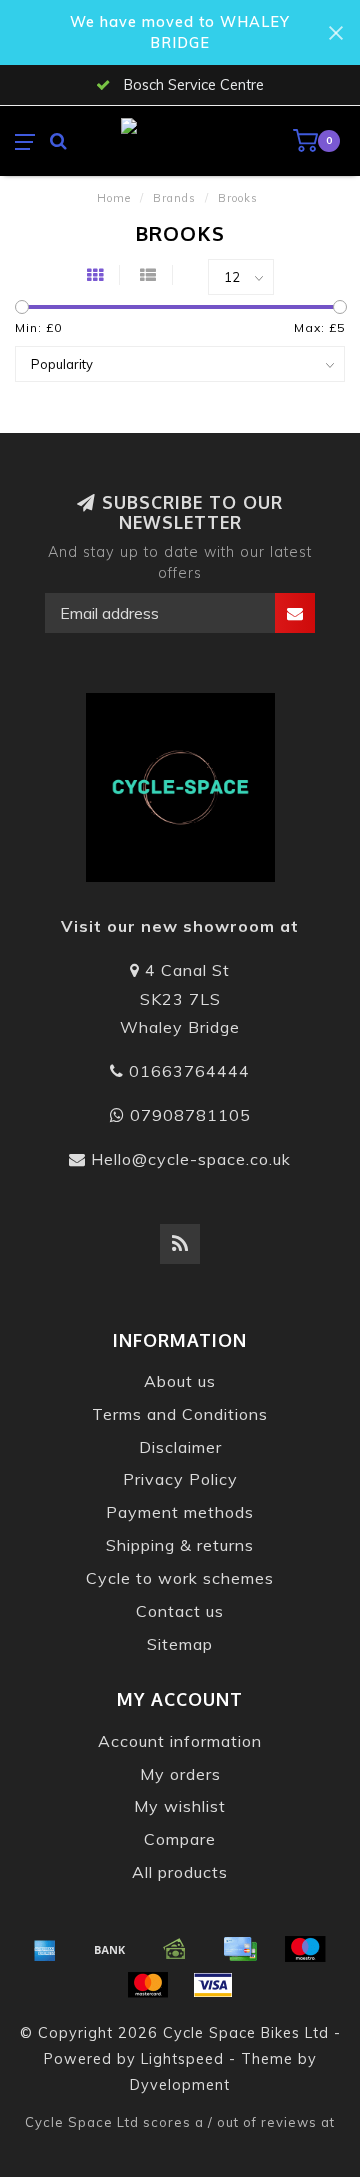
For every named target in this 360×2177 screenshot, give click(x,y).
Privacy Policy (180, 1479)
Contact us (180, 1611)
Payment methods (180, 1512)
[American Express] (45, 1949)
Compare (180, 1839)
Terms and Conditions (180, 1414)
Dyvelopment (180, 2085)
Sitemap (180, 1644)
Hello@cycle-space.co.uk (191, 1159)
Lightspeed (182, 2059)
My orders (180, 1774)
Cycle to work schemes (180, 1578)
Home (114, 198)
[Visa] (213, 1985)
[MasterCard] (148, 1985)
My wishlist (180, 1806)
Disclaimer (180, 1447)
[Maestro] (305, 1949)
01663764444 (189, 1071)
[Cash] (175, 1949)
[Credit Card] (240, 1949)
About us (180, 1381)
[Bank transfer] (110, 1949)
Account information (180, 1741)
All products (180, 1872)
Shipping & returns (180, 1545)
